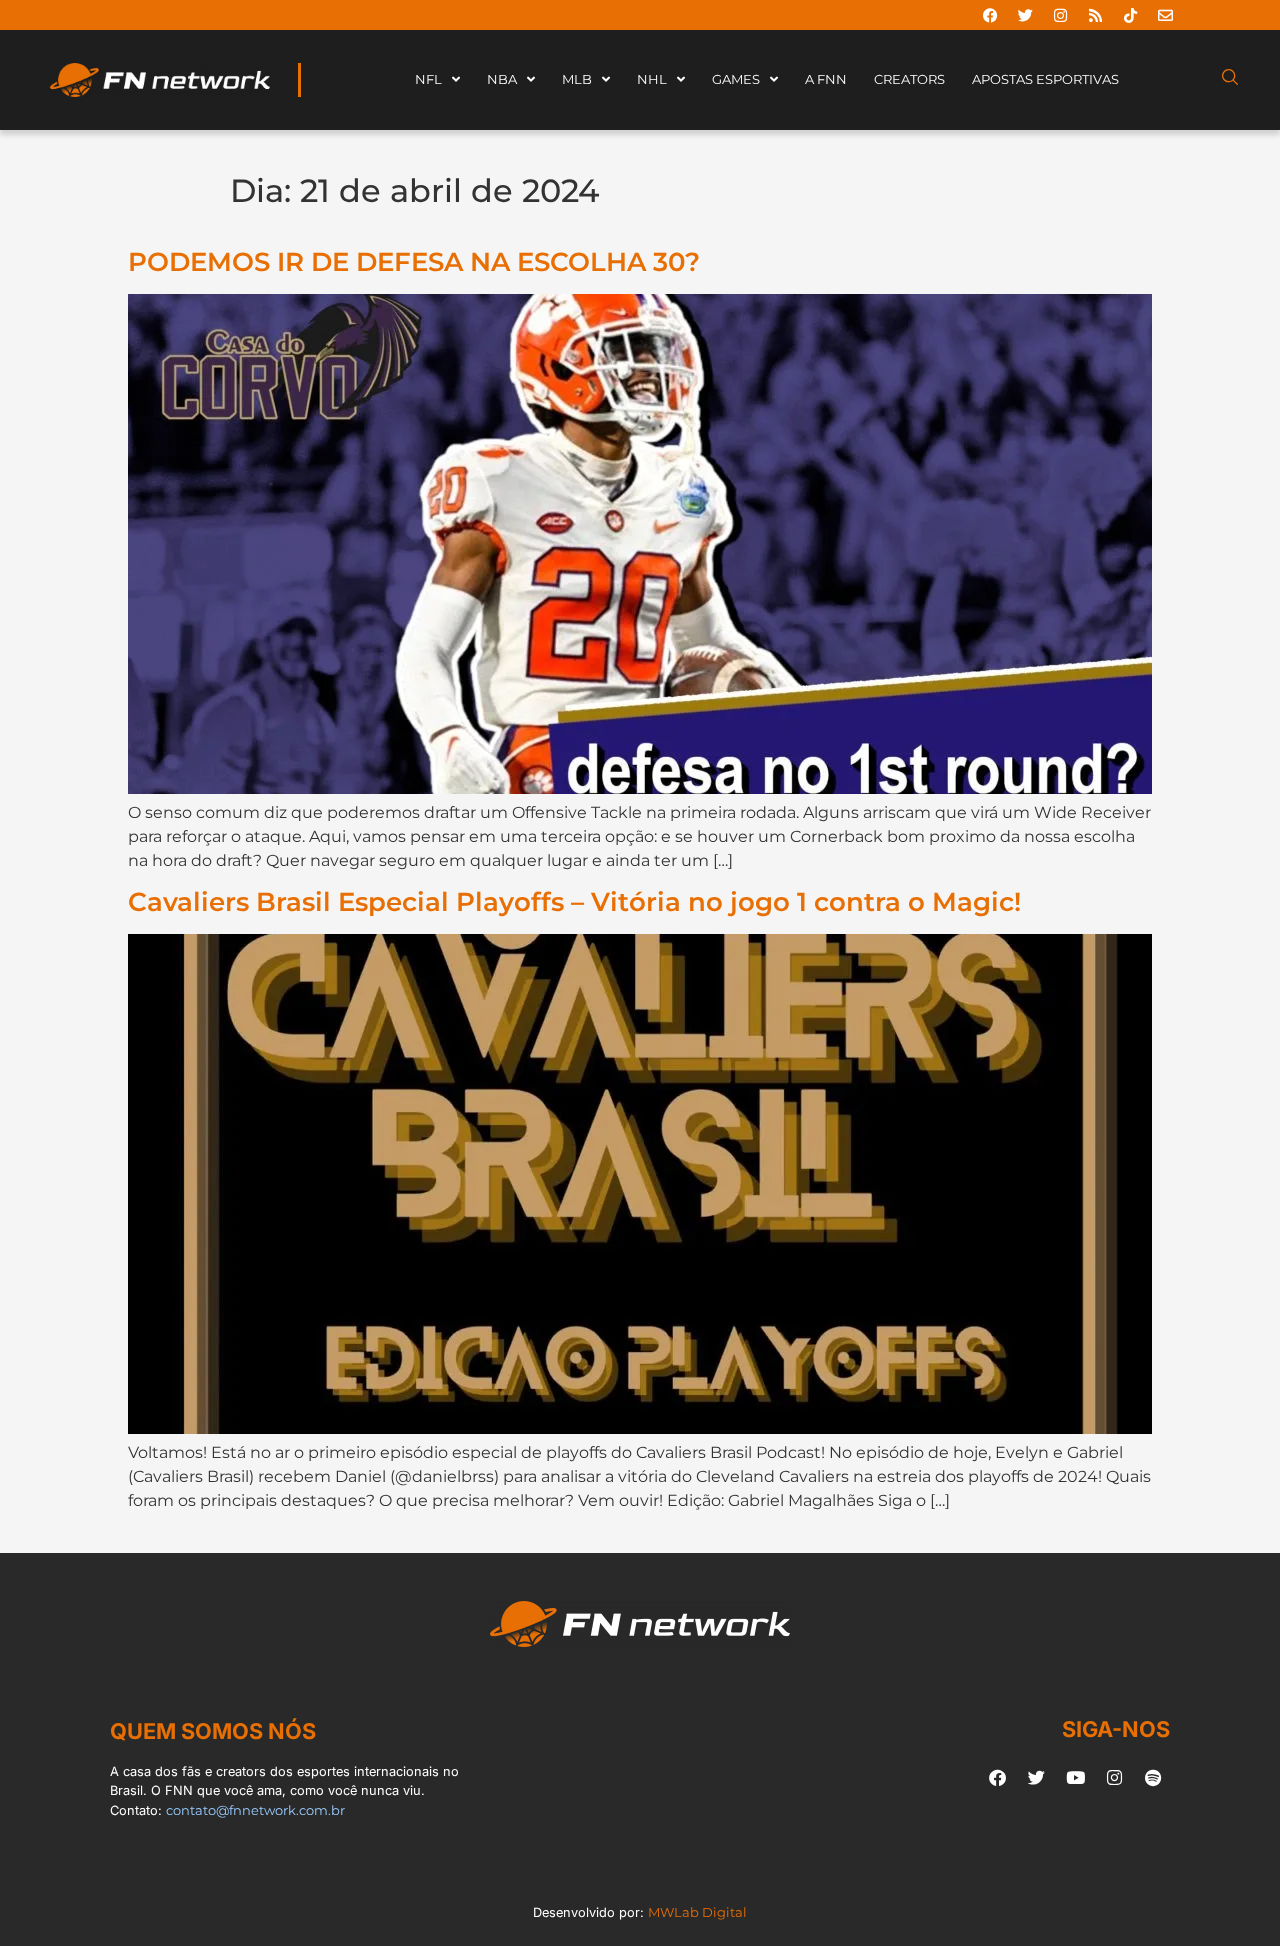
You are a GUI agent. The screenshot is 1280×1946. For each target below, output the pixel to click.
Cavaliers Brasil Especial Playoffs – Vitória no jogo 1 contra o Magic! (574, 901)
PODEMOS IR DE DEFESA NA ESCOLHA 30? (414, 261)
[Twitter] (1025, 15)
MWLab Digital (697, 1912)
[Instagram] (1060, 15)
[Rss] (1095, 15)
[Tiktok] (1130, 15)
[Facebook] (990, 15)
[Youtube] (1075, 1777)
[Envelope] (1165, 15)
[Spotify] (1153, 1777)
